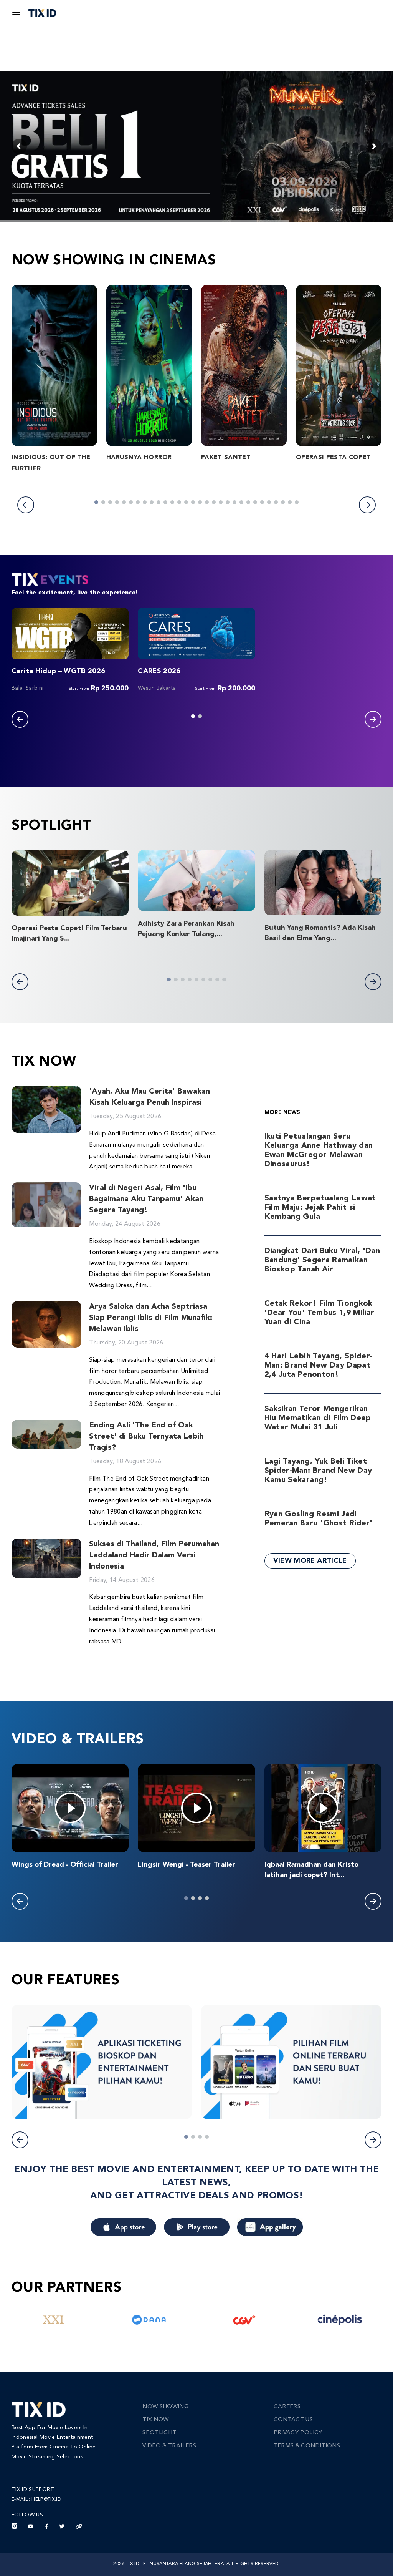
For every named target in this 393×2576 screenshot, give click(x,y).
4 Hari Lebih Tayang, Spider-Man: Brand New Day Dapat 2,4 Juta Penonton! (319, 1366)
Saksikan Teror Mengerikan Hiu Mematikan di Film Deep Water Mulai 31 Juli (318, 1418)
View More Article (310, 1561)
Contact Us (293, 2420)
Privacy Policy (298, 2433)
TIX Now (155, 2420)
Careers (287, 2407)
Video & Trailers (169, 2446)
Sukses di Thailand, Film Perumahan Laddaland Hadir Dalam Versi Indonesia (154, 1555)
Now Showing (165, 2407)
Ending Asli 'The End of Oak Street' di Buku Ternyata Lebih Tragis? (146, 1437)
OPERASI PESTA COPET (334, 458)
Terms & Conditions (307, 2446)
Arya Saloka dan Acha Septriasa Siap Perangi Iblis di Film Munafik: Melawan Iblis (151, 1318)
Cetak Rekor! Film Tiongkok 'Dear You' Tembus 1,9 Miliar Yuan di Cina (320, 1313)
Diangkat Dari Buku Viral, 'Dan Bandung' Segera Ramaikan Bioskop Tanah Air (322, 1260)
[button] (26, 505)
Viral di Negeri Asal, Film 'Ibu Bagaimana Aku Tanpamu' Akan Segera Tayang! (146, 1199)
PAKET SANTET (226, 458)
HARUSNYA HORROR (139, 458)
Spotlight (159, 2433)
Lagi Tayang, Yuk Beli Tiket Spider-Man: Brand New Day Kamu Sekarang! (318, 1471)
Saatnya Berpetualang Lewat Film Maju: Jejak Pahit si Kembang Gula (320, 1208)
